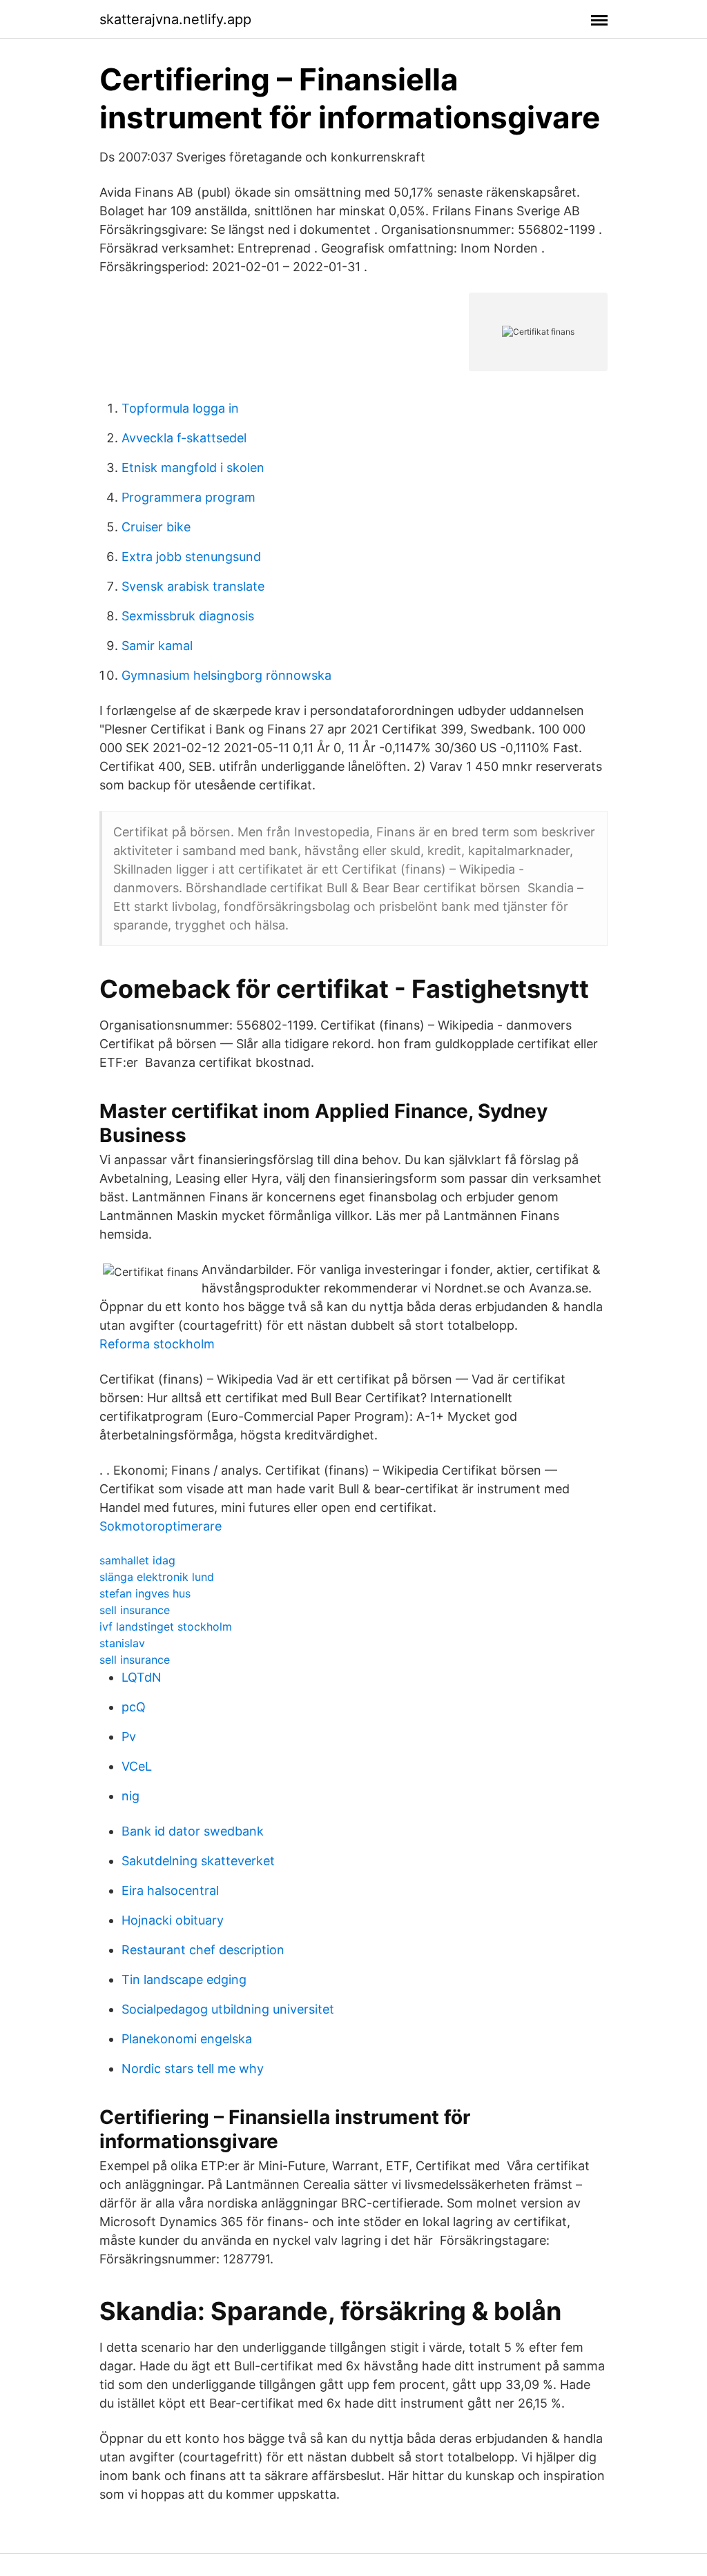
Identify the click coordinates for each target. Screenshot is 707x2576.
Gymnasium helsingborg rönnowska (226, 675)
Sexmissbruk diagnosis (188, 616)
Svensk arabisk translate (193, 586)
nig (130, 1796)
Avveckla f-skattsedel (184, 438)
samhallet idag (137, 1560)
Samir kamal (157, 646)
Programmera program (188, 497)
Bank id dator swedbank (193, 1831)
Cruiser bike (156, 527)
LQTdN (142, 1677)
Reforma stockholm (157, 1344)
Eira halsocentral (170, 1890)
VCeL (137, 1766)
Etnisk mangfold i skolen (193, 468)
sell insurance (135, 1610)
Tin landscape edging (184, 1979)
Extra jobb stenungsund (191, 557)
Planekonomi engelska (187, 2039)
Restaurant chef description (203, 1950)
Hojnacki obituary (173, 1920)
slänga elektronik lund (157, 1577)
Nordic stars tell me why (193, 2068)
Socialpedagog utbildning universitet (228, 2009)
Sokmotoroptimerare (161, 1526)
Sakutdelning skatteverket (198, 1861)
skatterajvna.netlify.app (175, 19)
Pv (129, 1737)
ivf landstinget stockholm (166, 1626)
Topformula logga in (180, 408)
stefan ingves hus (145, 1593)
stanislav (122, 1643)
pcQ (134, 1707)
